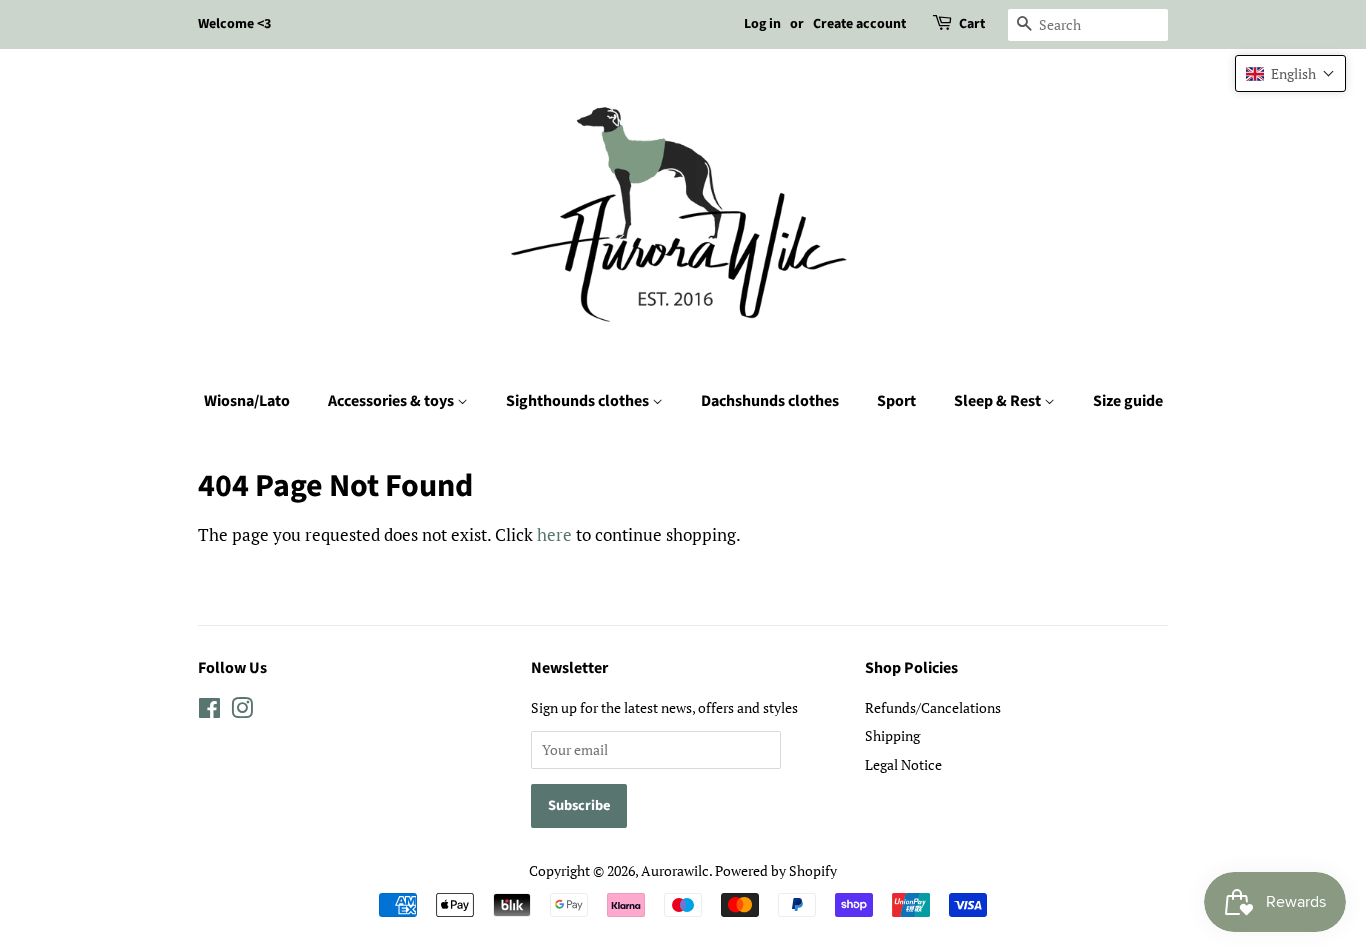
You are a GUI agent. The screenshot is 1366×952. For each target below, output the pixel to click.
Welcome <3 (234, 24)
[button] (1290, 73)
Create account (859, 24)
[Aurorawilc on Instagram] (242, 711)
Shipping (892, 735)
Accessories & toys (392, 401)
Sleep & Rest (999, 401)
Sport (896, 401)
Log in (762, 24)
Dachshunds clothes (770, 401)
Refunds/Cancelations (933, 707)
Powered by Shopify (776, 870)
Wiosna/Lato (247, 401)
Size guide (1128, 401)
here (554, 534)
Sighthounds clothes (579, 401)
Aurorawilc (675, 870)
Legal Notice (903, 764)
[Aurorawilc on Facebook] (209, 711)
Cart (972, 24)
